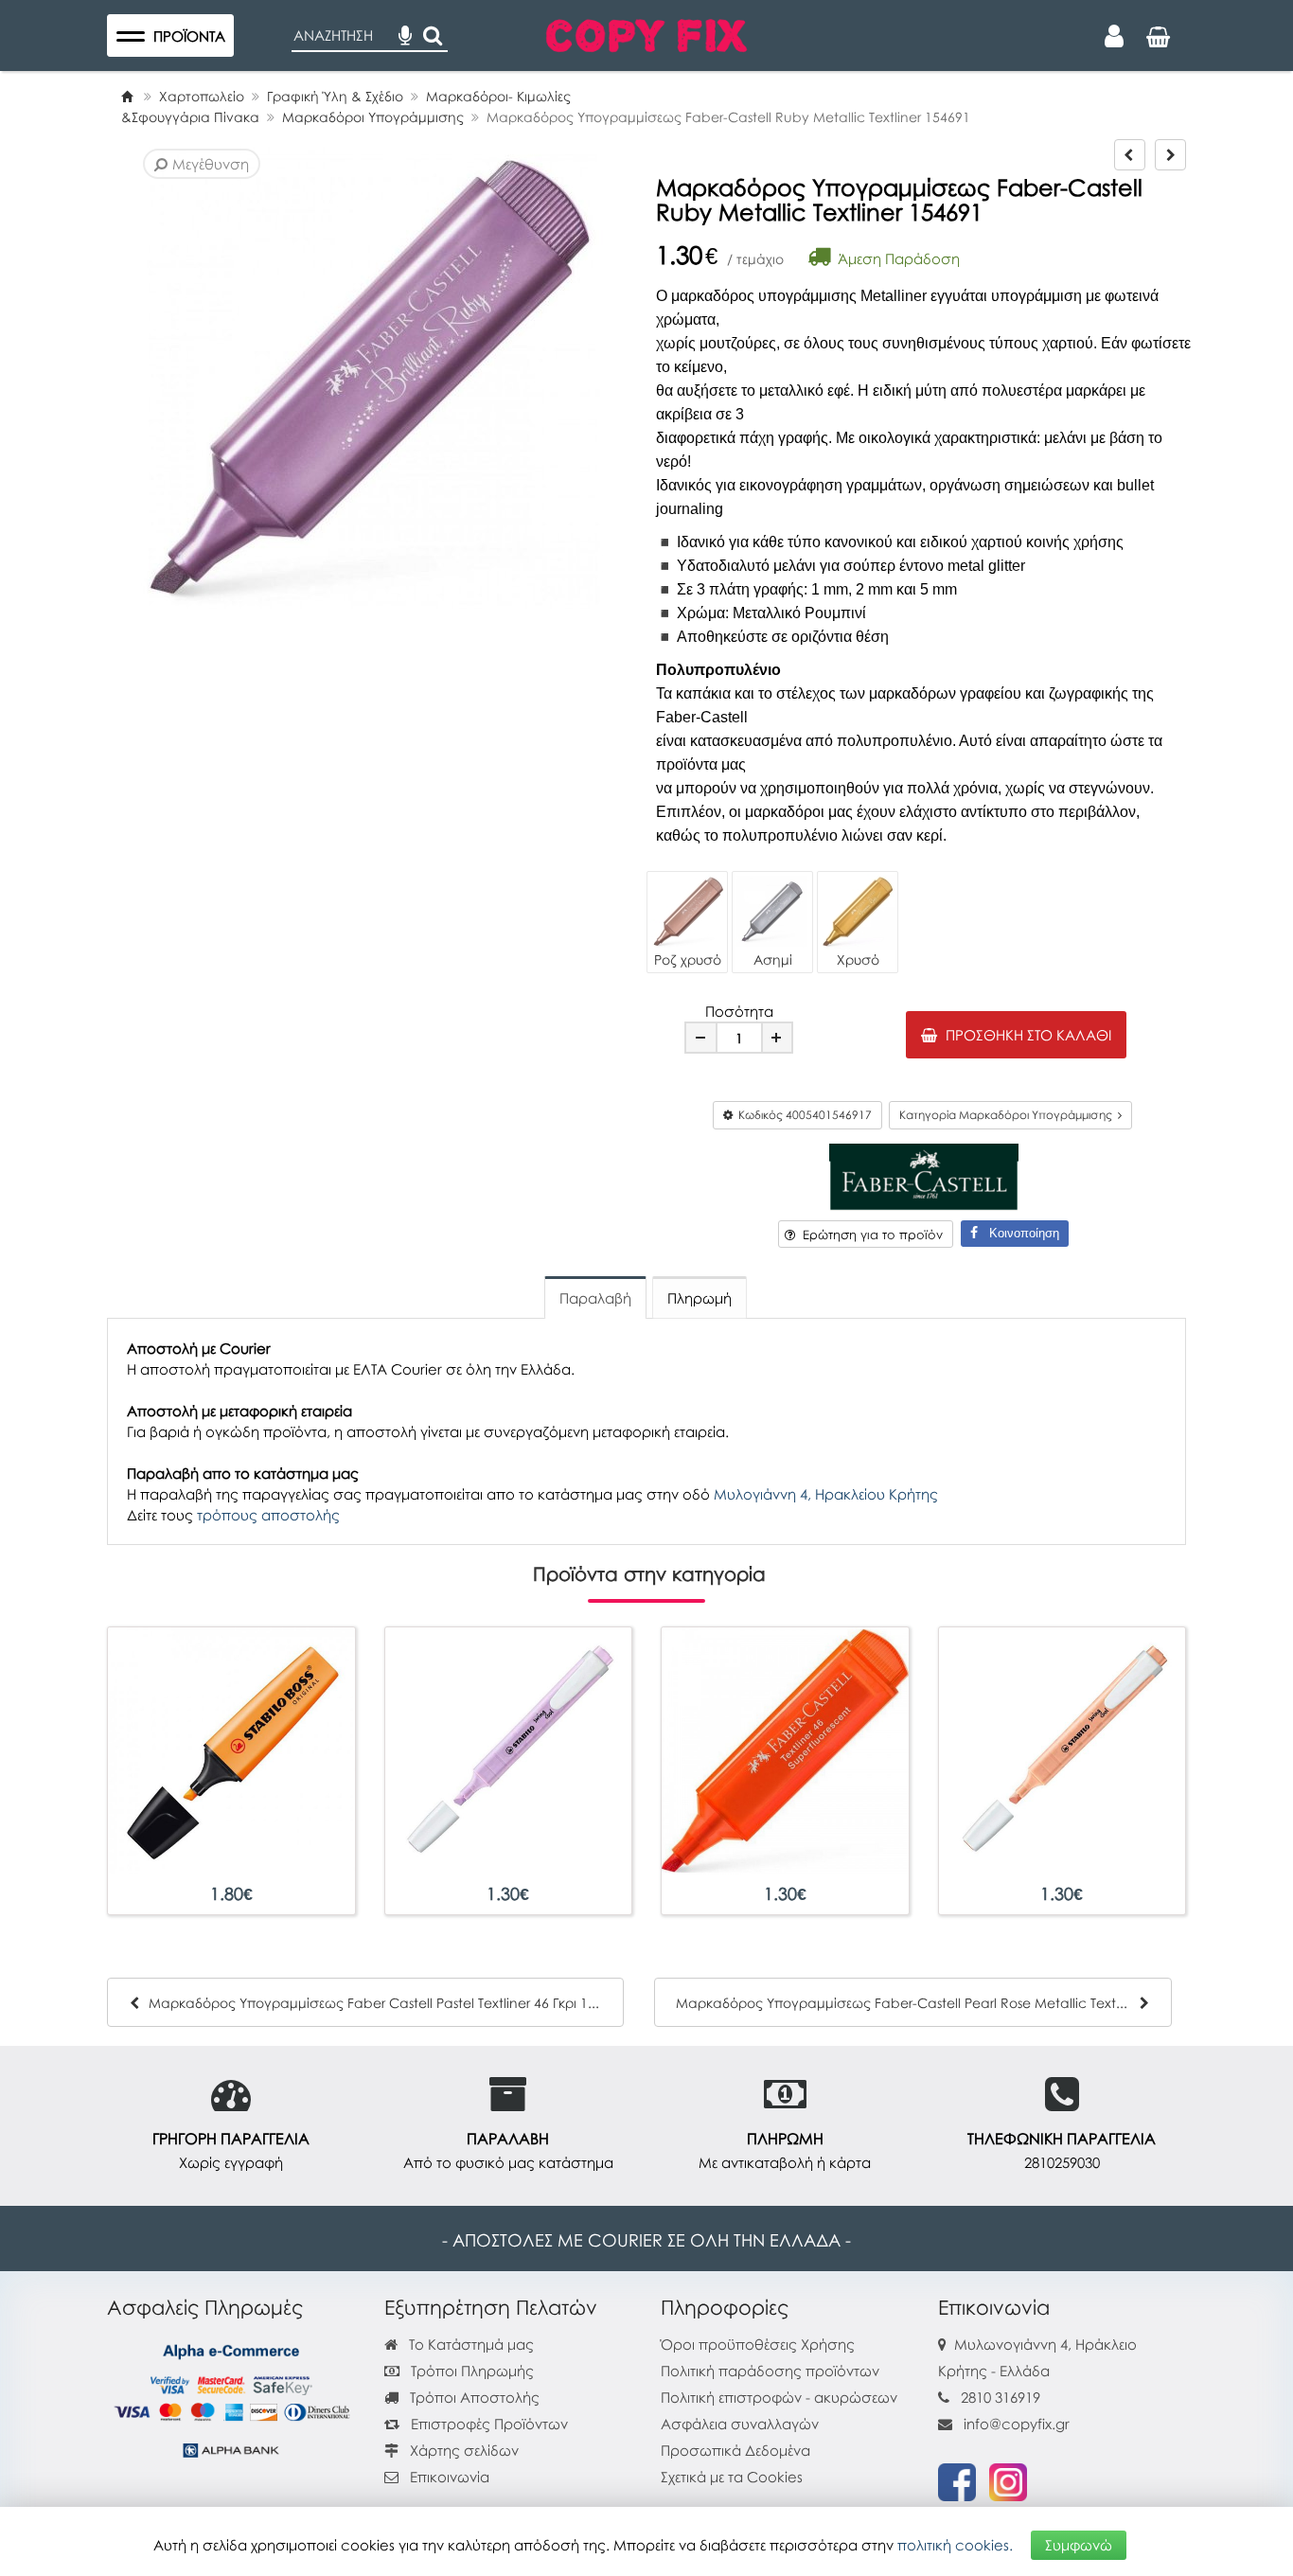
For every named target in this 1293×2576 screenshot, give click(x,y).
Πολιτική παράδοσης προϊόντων (770, 2371)
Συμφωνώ (1079, 2545)
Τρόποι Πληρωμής (470, 2371)
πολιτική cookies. (955, 2545)
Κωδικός (802, 1115)
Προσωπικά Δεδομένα (735, 2450)
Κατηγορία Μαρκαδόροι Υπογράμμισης (1009, 1115)
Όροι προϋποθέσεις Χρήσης (758, 2344)
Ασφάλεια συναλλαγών (740, 2424)
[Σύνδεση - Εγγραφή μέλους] (1114, 36)
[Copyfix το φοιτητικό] (646, 33)
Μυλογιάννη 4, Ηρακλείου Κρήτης (826, 1494)
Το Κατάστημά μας (469, 2344)
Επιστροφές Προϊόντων (487, 2424)
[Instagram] (1008, 2480)
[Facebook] (957, 2480)
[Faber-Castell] (924, 1175)
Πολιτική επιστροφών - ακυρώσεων (779, 2397)
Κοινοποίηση (1018, 1233)
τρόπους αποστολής (268, 1515)
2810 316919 (1001, 2397)
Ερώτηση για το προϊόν (869, 1235)
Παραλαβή (595, 1298)
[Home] (127, 96)
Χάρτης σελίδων (462, 2450)
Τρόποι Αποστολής (473, 2397)
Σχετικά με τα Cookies (732, 2477)
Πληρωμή (700, 1298)
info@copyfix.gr (1015, 2424)
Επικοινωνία (450, 2477)
